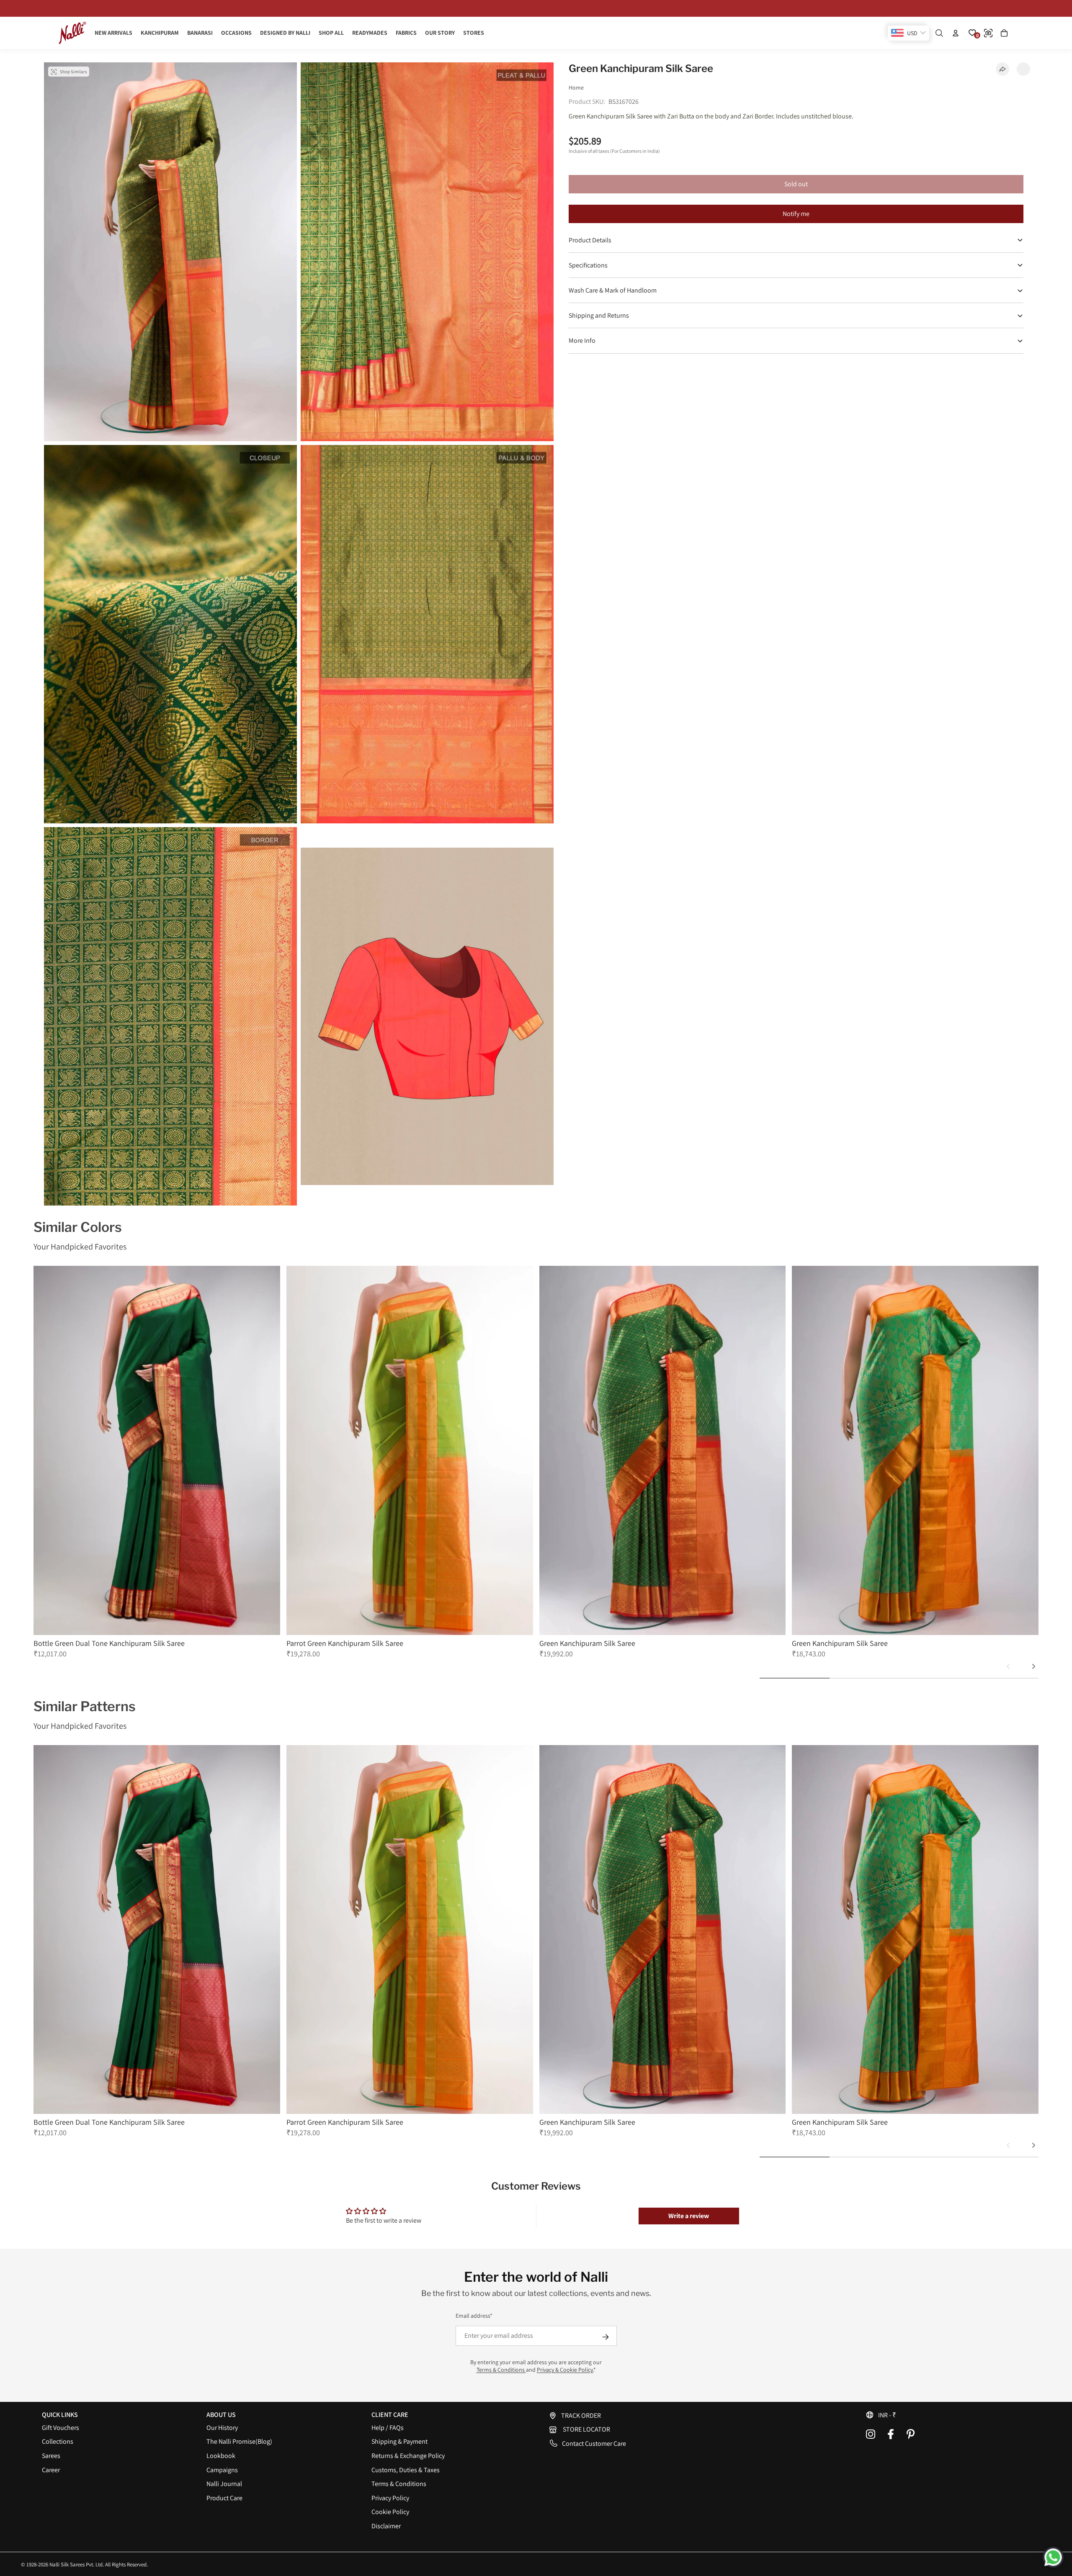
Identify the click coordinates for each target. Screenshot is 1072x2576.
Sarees (51, 2456)
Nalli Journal (224, 2484)
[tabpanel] (157, 1462)
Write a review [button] (689, 2216)
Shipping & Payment (399, 2441)
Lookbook (221, 2456)
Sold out (796, 184)
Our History (222, 2428)
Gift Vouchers (61, 2428)
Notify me (796, 214)
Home (576, 87)
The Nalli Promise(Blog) (239, 2441)
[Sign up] (606, 2337)
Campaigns (222, 2470)
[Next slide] (1033, 1666)
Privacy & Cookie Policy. (565, 2370)
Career (51, 2470)
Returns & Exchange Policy (408, 2456)
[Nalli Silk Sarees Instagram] (871, 2434)
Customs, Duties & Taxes (406, 2470)
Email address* (474, 2316)
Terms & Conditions (501, 2370)
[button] (948, 2415)
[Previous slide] (1008, 1666)
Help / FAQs (388, 2428)
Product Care (224, 2498)
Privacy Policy (390, 2498)
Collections (58, 2441)
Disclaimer (386, 2526)
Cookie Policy (390, 2512)
